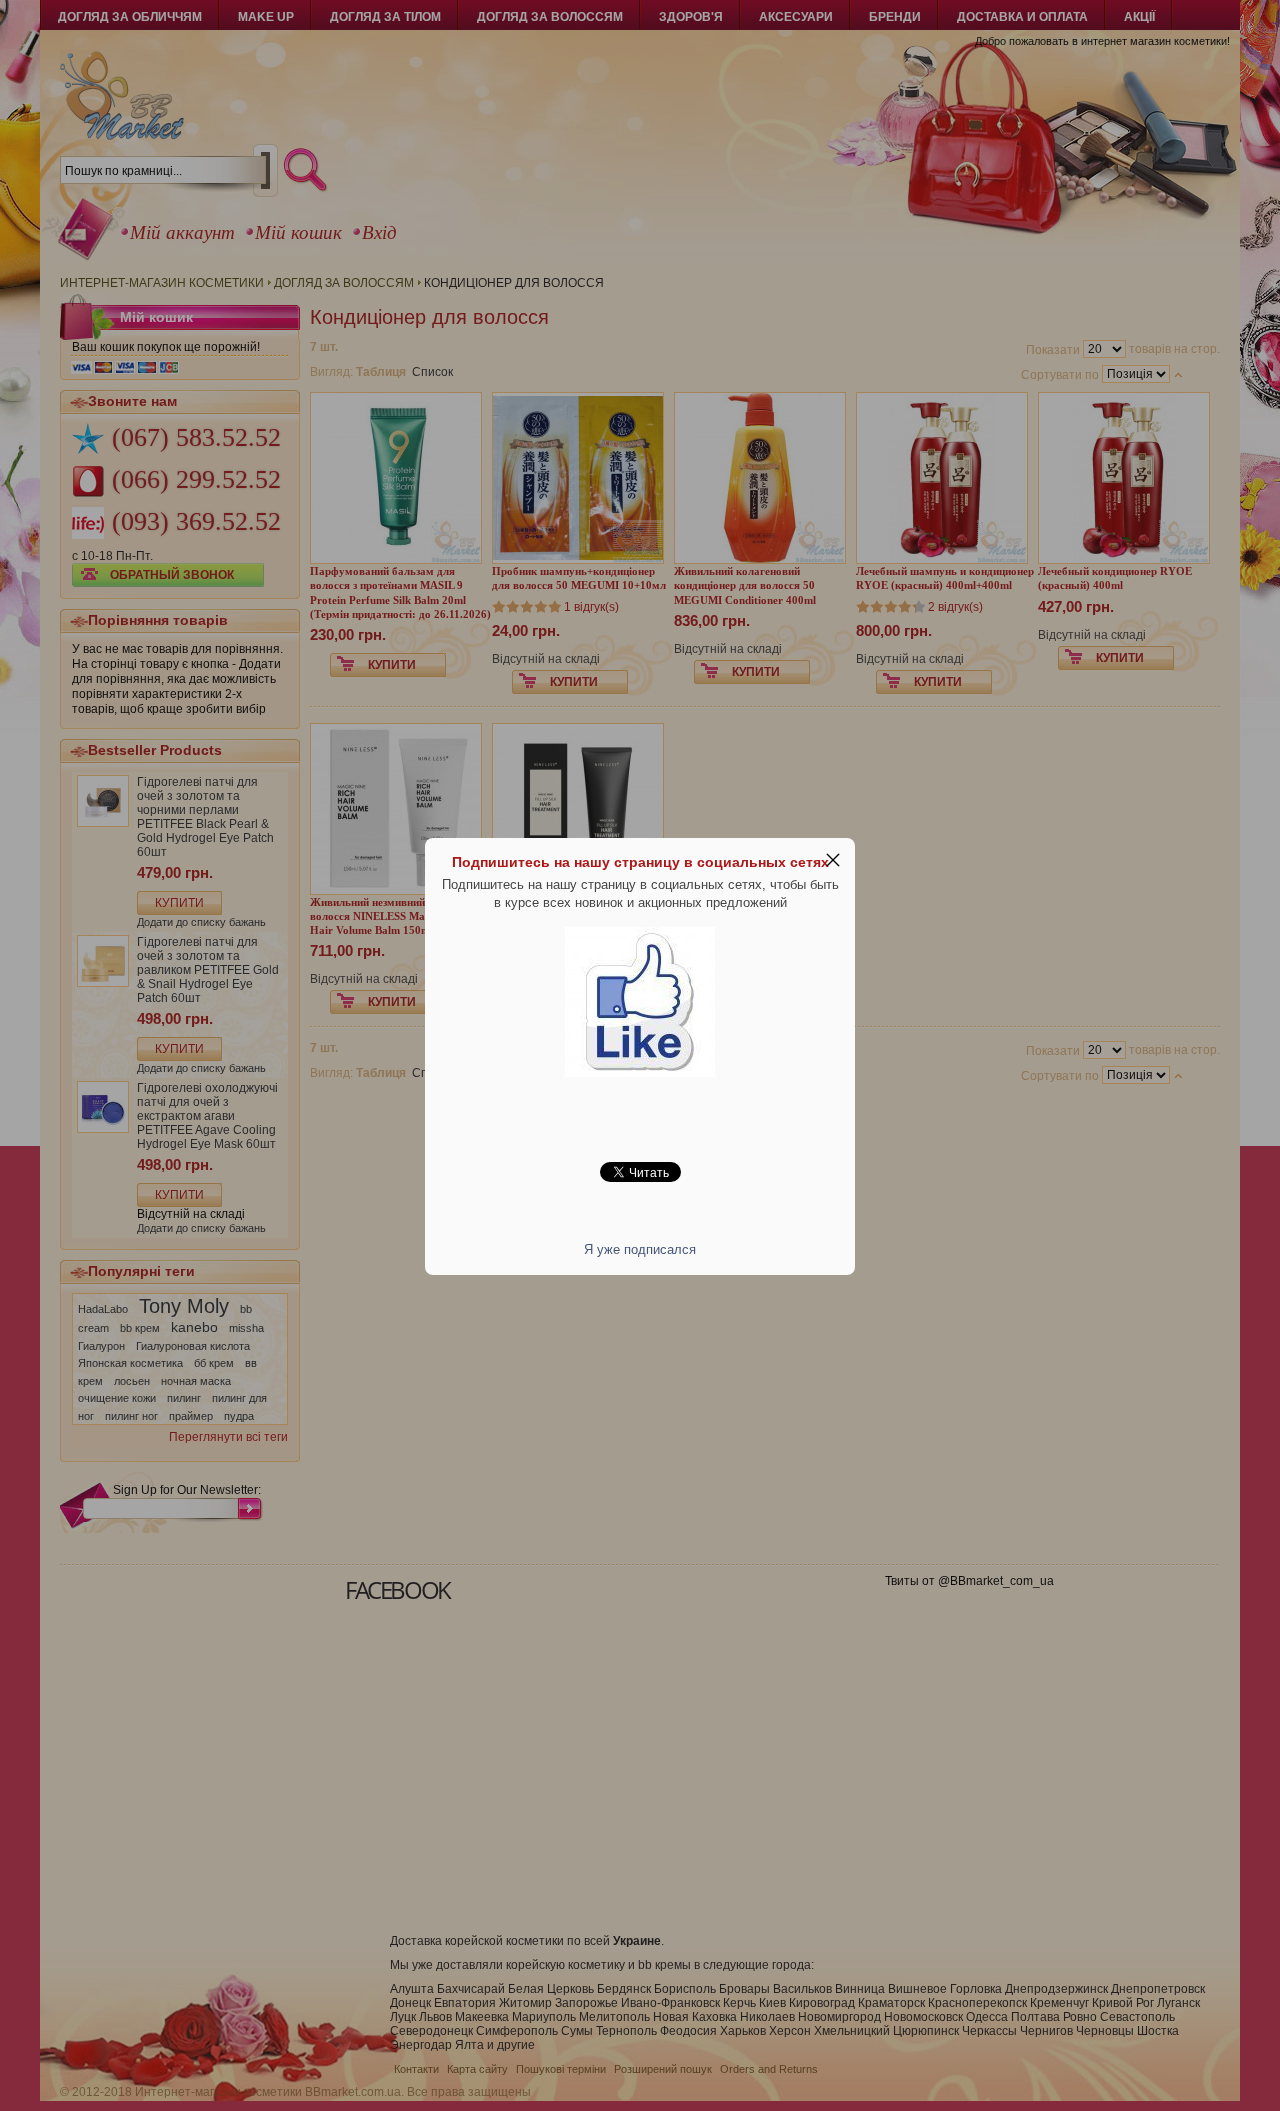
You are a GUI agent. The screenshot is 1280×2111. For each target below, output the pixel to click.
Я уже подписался (640, 1249)
